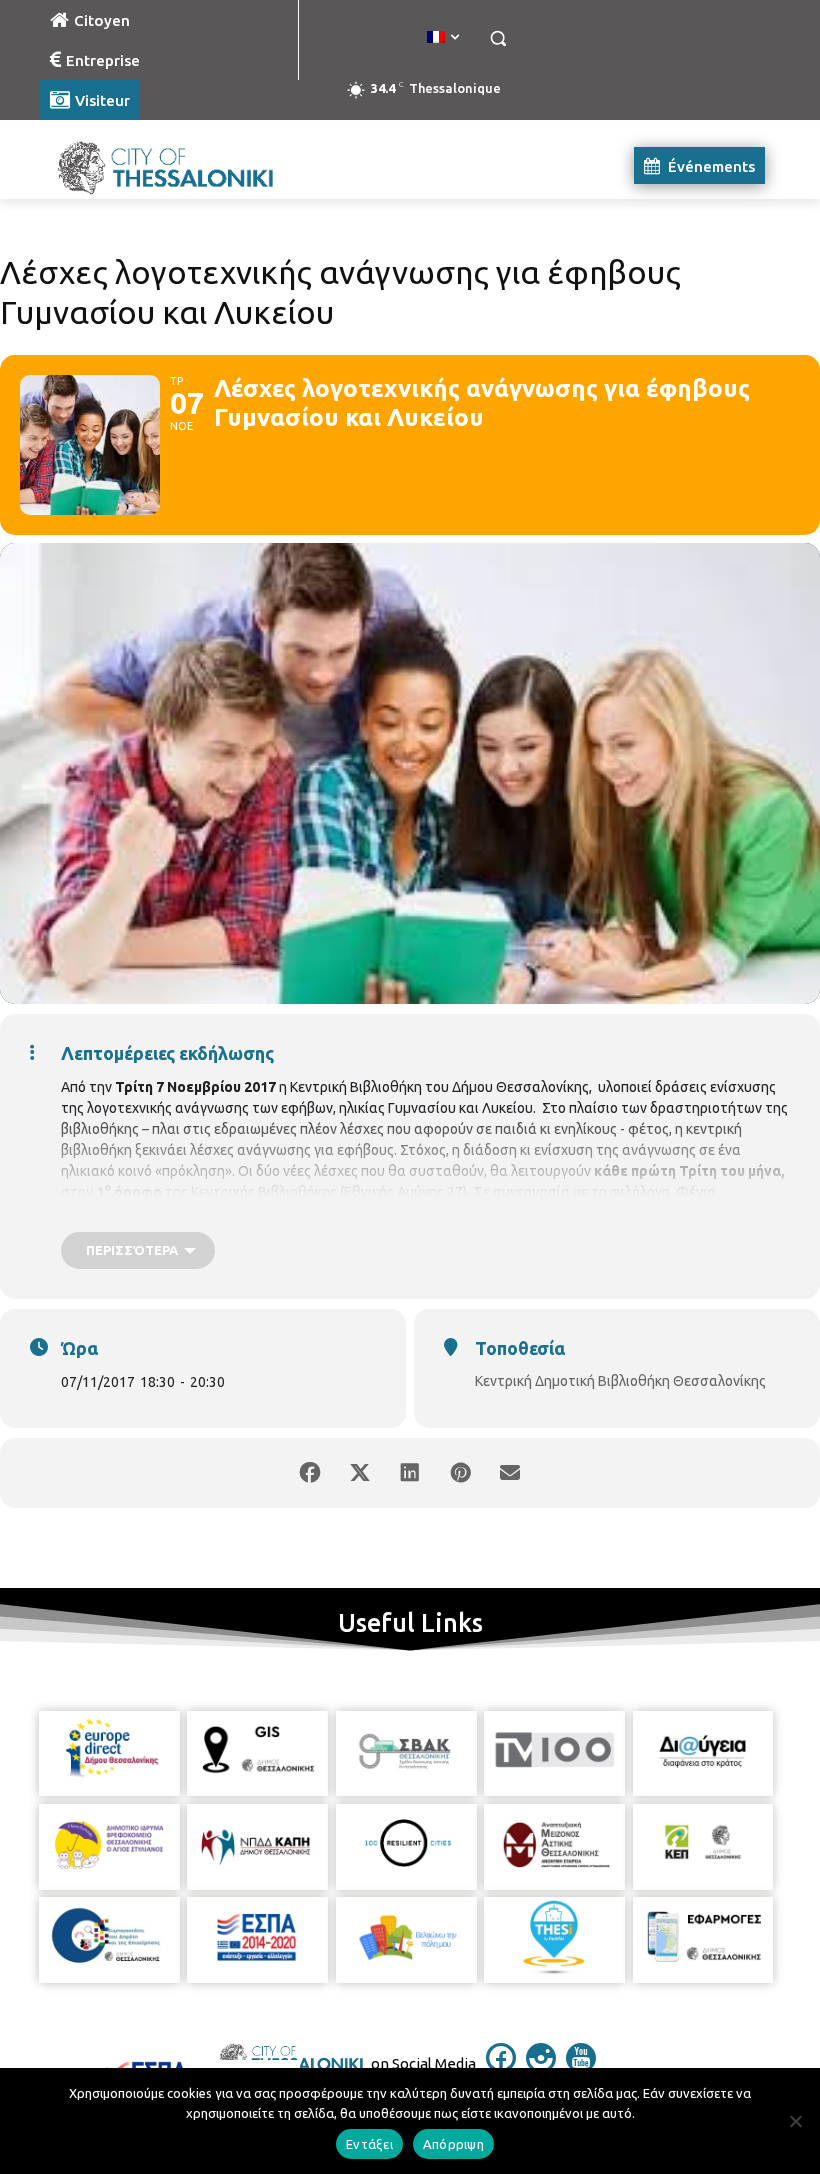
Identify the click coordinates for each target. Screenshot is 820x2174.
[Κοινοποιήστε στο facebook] (310, 1473)
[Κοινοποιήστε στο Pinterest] (460, 1473)
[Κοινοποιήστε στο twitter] (360, 1473)
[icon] (501, 2067)
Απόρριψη (453, 2144)
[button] (497, 38)
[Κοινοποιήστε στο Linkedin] (410, 1473)
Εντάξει (369, 2144)
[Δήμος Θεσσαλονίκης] (176, 165)
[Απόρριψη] (795, 2121)
